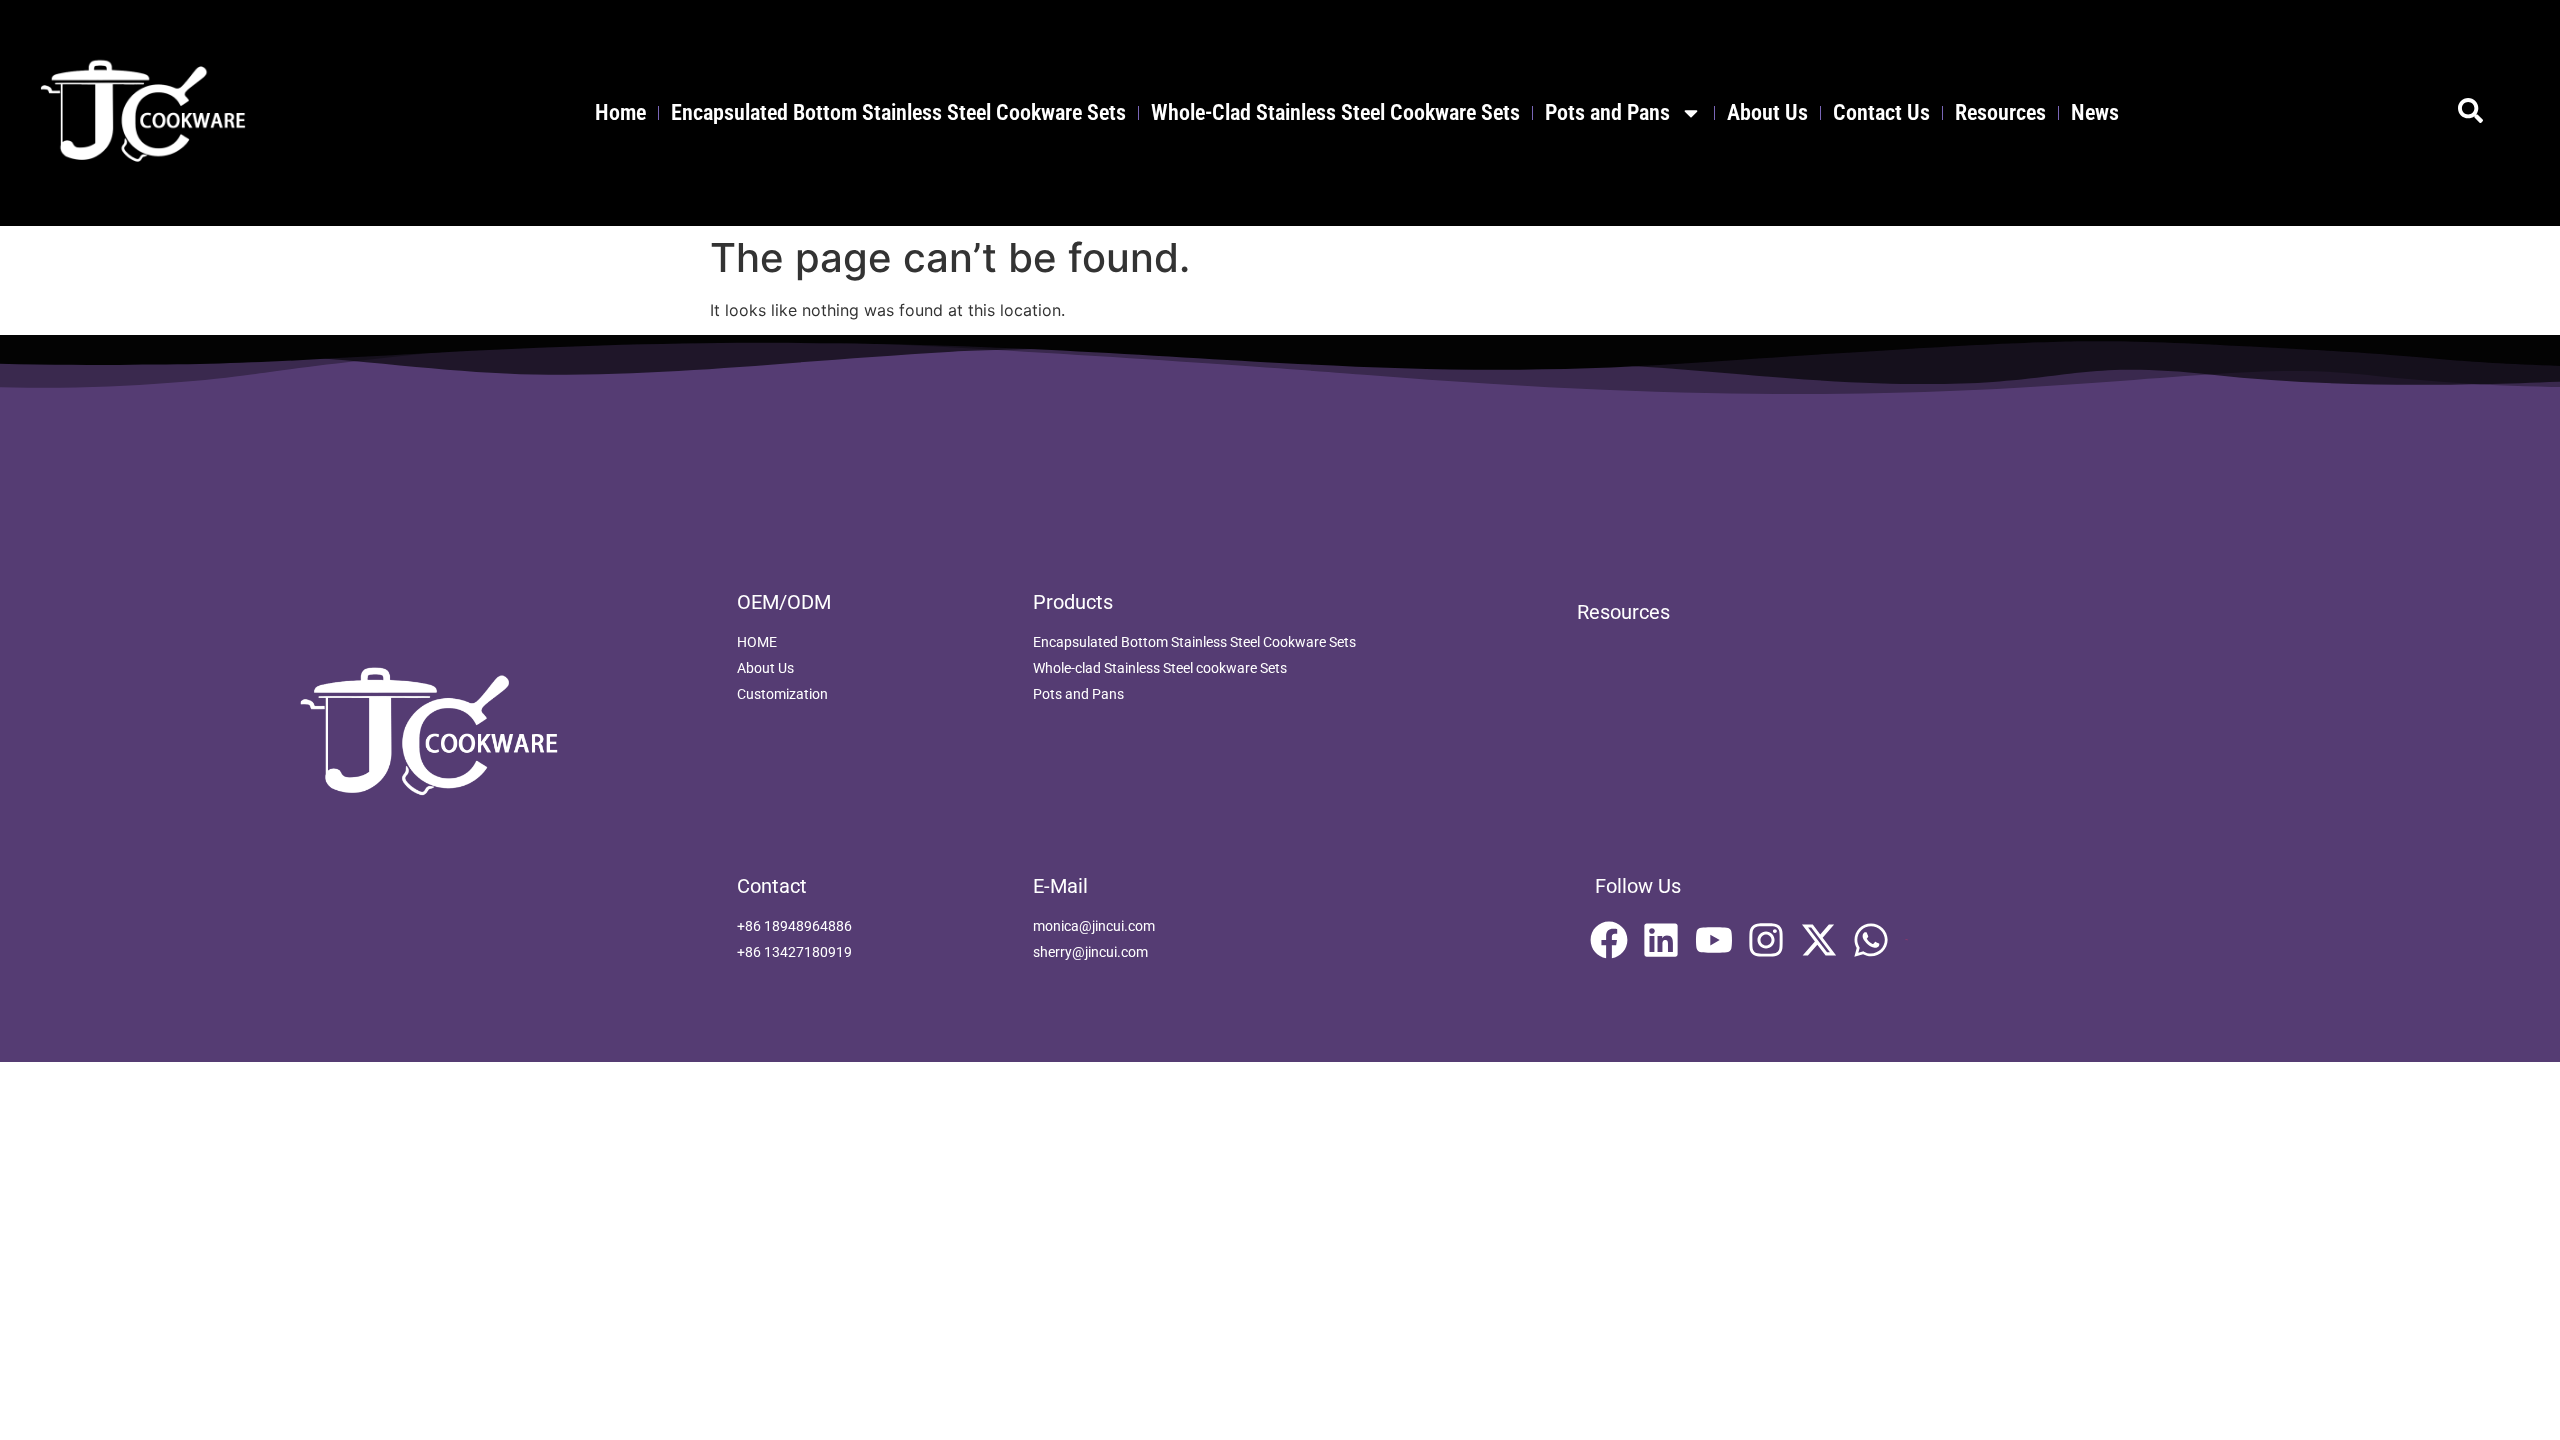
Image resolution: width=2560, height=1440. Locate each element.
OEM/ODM (784, 602)
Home (620, 112)
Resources (2000, 112)
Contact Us (1881, 112)
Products (1073, 602)
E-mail (1060, 886)
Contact (772, 886)
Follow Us (1638, 886)
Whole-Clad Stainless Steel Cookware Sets (1335, 112)
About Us (1767, 112)
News (2095, 112)
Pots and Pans (1607, 112)
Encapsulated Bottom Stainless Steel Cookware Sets (898, 112)
